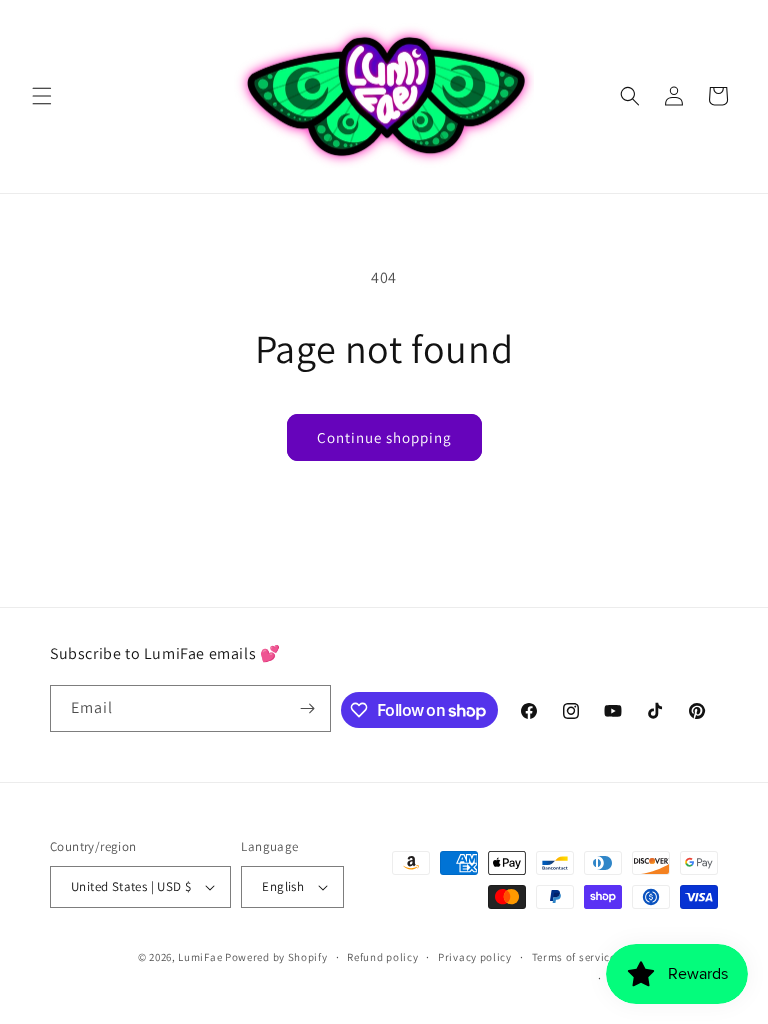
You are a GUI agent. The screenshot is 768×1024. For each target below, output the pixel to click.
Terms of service (574, 957)
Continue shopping (384, 437)
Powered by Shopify (276, 957)
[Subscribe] (308, 708)
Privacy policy (475, 957)
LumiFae (200, 957)
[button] (42, 96)
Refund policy (382, 957)
